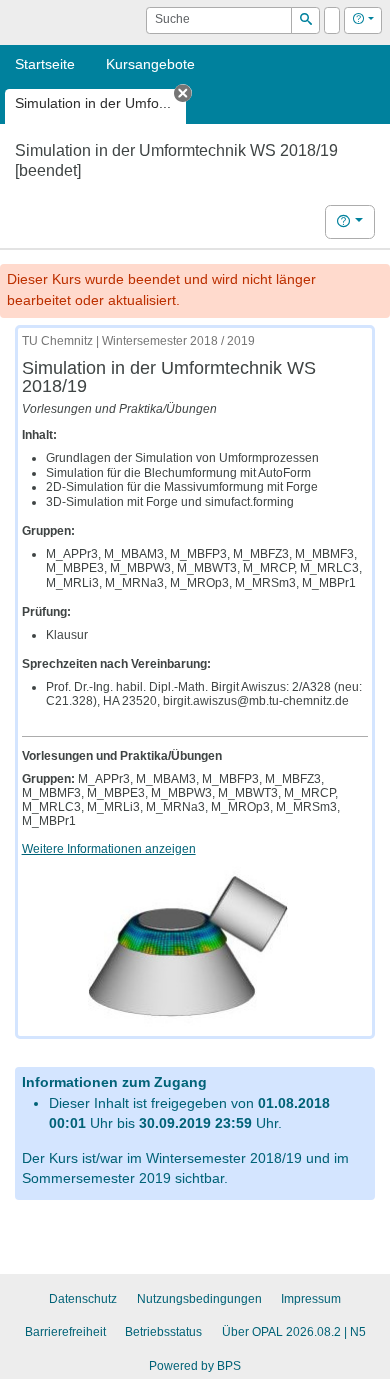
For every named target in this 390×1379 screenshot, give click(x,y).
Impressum (311, 1299)
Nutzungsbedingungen (199, 1299)
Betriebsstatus (163, 1332)
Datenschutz (83, 1299)
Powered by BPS (195, 1366)
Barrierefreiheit (65, 1332)
